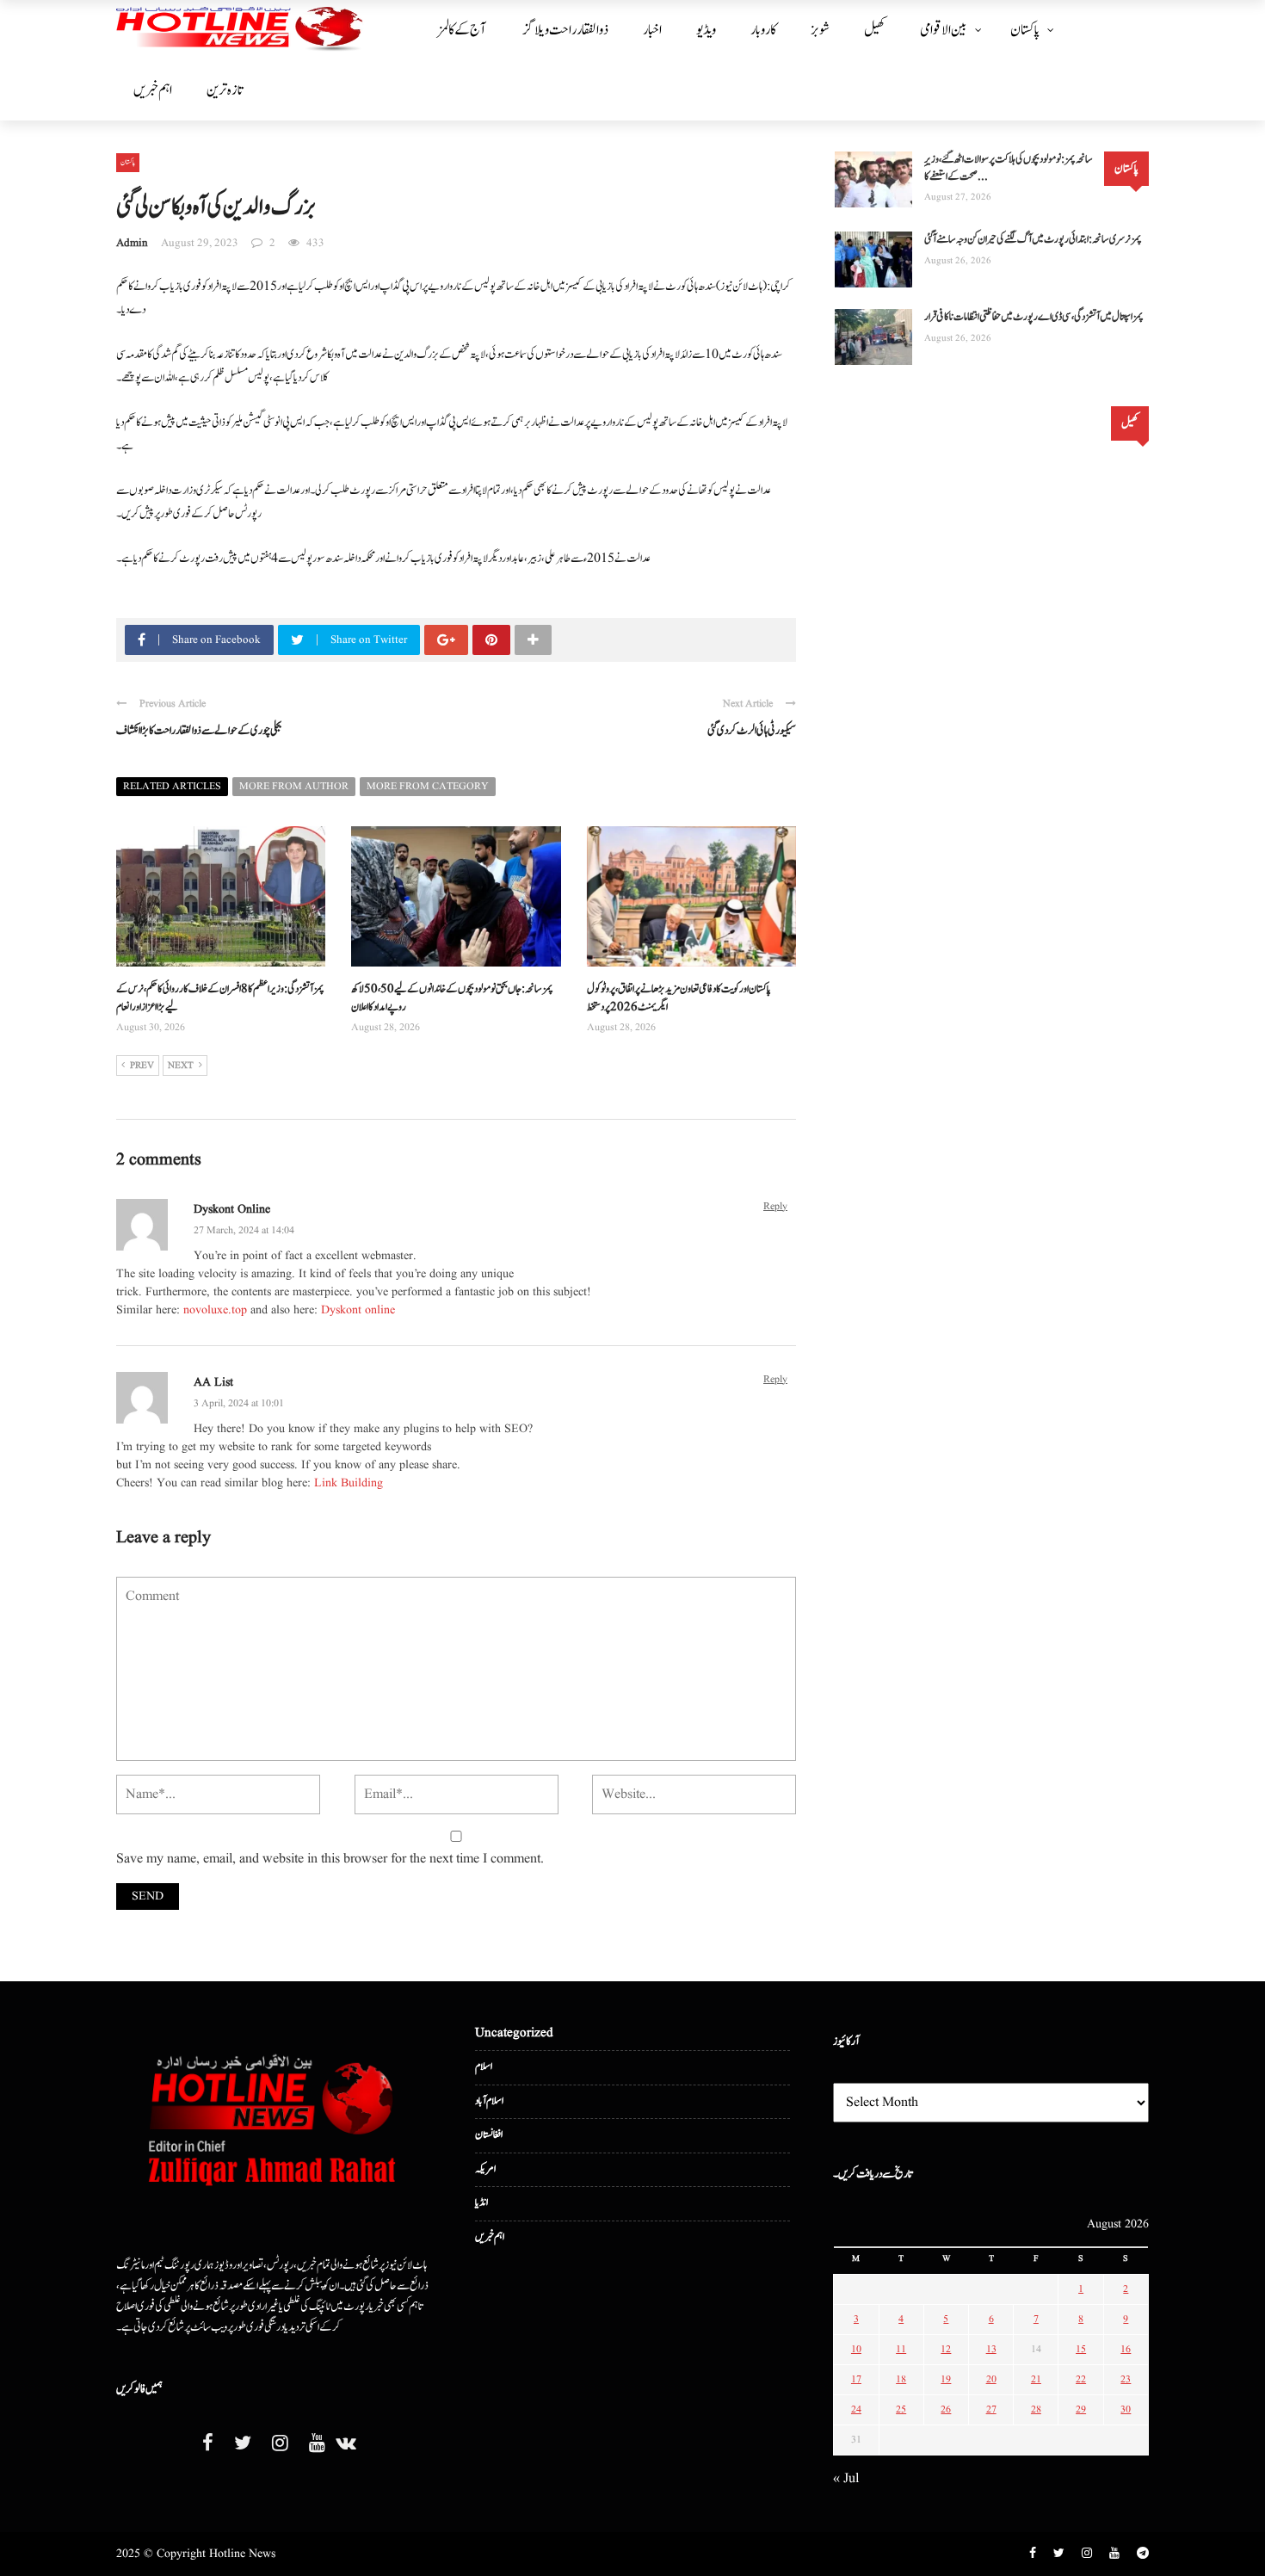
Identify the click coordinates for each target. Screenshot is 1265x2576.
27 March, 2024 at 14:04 (244, 1230)
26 (946, 2409)
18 (901, 2379)
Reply (775, 1206)
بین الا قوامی (944, 30)
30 (1126, 2409)
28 (1036, 2409)
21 (1036, 2379)
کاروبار (763, 30)
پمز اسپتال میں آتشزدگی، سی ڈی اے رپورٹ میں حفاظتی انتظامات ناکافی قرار (1034, 317)
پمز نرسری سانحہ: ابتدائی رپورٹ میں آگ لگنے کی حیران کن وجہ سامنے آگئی (1033, 240)
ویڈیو (706, 30)
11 (901, 2349)
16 (1126, 2349)
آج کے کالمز (462, 30)
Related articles (172, 786)
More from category (428, 786)
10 (856, 2349)
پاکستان (1025, 30)
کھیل (875, 30)
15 (1081, 2349)
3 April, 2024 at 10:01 (239, 1403)
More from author (294, 786)
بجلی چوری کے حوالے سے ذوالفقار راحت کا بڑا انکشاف (199, 731)
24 (856, 2409)
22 (1081, 2379)
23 (1126, 2379)
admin (132, 243)
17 (856, 2379)
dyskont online (232, 1209)
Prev (142, 1066)
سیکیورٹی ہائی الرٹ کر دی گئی (752, 731)
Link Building (349, 1483)
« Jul (846, 2479)
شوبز (820, 30)
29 (1081, 2409)
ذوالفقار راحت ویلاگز (566, 30)
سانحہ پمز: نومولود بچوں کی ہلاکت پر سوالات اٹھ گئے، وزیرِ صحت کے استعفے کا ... (1009, 168)
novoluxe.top (215, 1310)
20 (991, 2379)
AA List (213, 1382)
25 (901, 2409)
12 (946, 2349)
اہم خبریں (153, 90)
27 (991, 2409)
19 (946, 2379)
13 (991, 2349)
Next (181, 1066)
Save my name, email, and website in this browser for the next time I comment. (330, 1859)
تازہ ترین (225, 90)
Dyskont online (358, 1310)
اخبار (652, 30)
